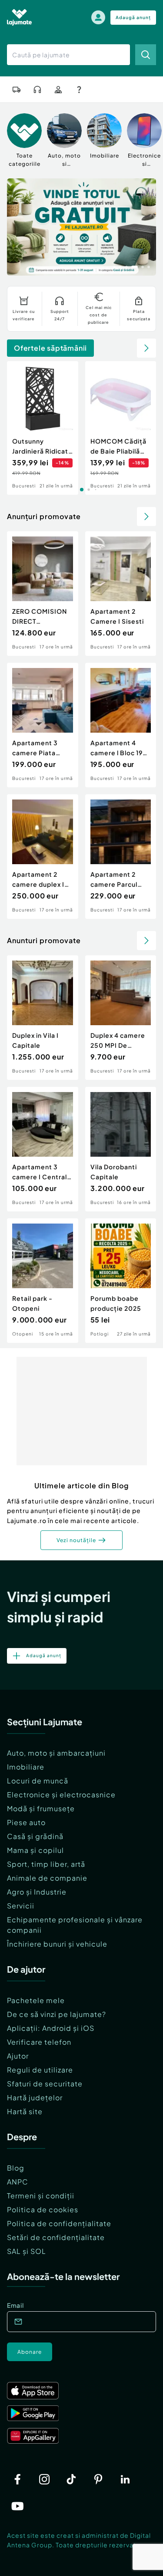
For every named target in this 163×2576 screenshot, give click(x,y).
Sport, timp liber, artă (46, 1864)
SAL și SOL (27, 2251)
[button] (114, 266)
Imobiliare (26, 1767)
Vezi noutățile (76, 1540)
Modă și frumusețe (41, 1808)
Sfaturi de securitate (45, 2084)
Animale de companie (47, 1878)
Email (15, 2305)
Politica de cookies (43, 2209)
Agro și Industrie (37, 1892)
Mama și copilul (35, 1850)
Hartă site (25, 2111)
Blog (16, 2168)
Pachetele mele (36, 2000)
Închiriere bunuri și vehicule (57, 1944)
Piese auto (26, 1822)
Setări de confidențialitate (56, 2237)
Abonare (30, 2352)
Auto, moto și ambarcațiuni (56, 1753)
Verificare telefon (39, 2042)
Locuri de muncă (38, 1781)
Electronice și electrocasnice (61, 1795)
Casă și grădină (35, 1836)
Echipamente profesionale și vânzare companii (75, 1925)
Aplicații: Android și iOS (51, 2028)
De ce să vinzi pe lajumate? (57, 2014)
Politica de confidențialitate (59, 2223)
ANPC (18, 2182)
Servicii (21, 1906)
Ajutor (18, 2056)
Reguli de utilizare (40, 2070)
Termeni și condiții (41, 2196)
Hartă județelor (35, 2097)
